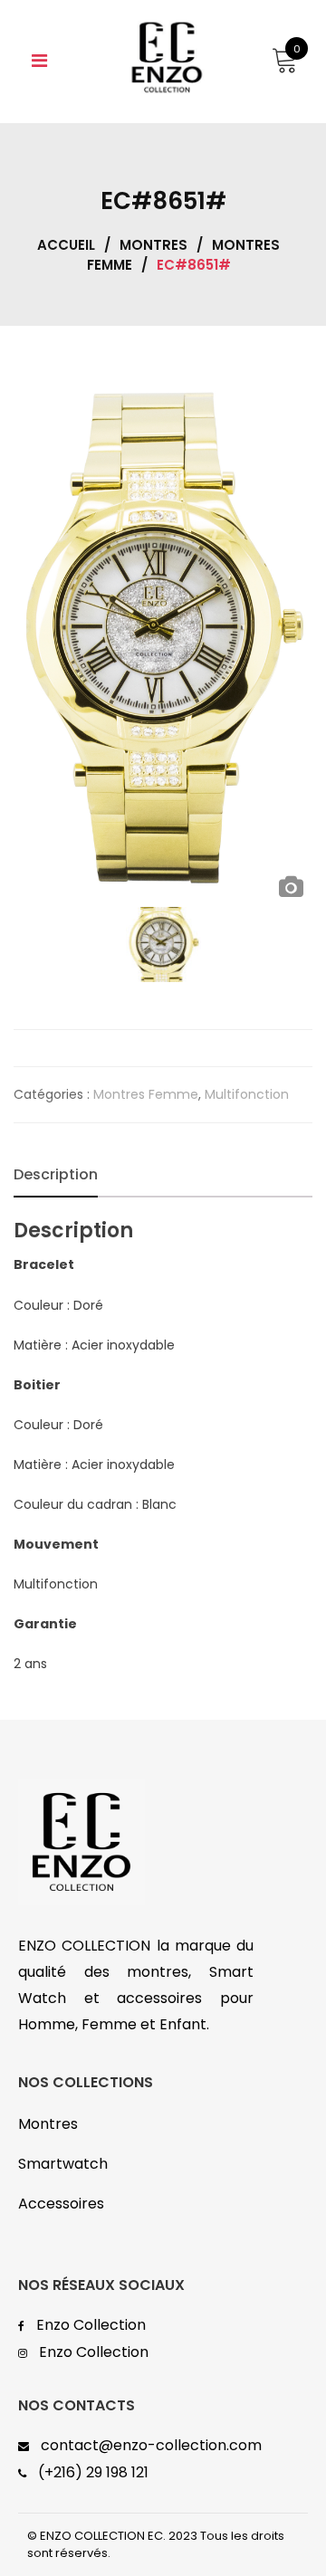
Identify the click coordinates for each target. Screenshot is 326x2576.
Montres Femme (146, 1094)
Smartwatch (63, 2164)
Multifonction (247, 1094)
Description (56, 1174)
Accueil (66, 245)
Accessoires (61, 2204)
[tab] (56, 1175)
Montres (153, 245)
